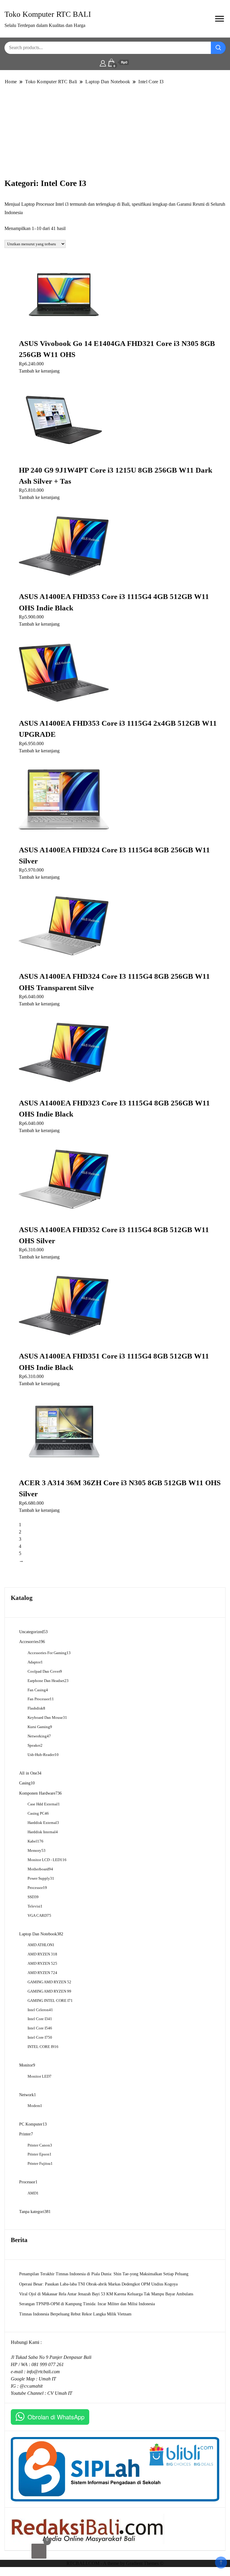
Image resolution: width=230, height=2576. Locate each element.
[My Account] (103, 63)
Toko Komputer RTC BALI (48, 14)
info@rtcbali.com (43, 2372)
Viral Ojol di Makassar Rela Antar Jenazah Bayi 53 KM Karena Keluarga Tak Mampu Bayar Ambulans (106, 2294)
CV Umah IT (60, 2393)
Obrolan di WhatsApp (56, 2417)
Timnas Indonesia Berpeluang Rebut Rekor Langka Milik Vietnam (75, 2314)
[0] (39, 2551)
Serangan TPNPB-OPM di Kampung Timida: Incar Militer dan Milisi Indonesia (87, 2304)
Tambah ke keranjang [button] (39, 371)
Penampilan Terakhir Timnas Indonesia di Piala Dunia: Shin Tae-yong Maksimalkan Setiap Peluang (104, 2274)
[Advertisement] (115, 132)
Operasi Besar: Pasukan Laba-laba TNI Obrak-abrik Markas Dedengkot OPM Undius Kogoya (98, 2284)
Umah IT (47, 2379)
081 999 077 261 (48, 2364)
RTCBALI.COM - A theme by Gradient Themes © (115, 2563)
